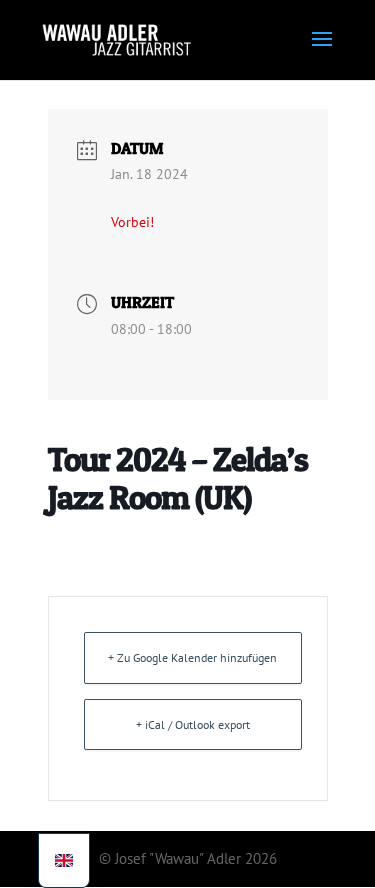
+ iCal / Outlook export (193, 724)
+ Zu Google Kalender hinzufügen (192, 657)
